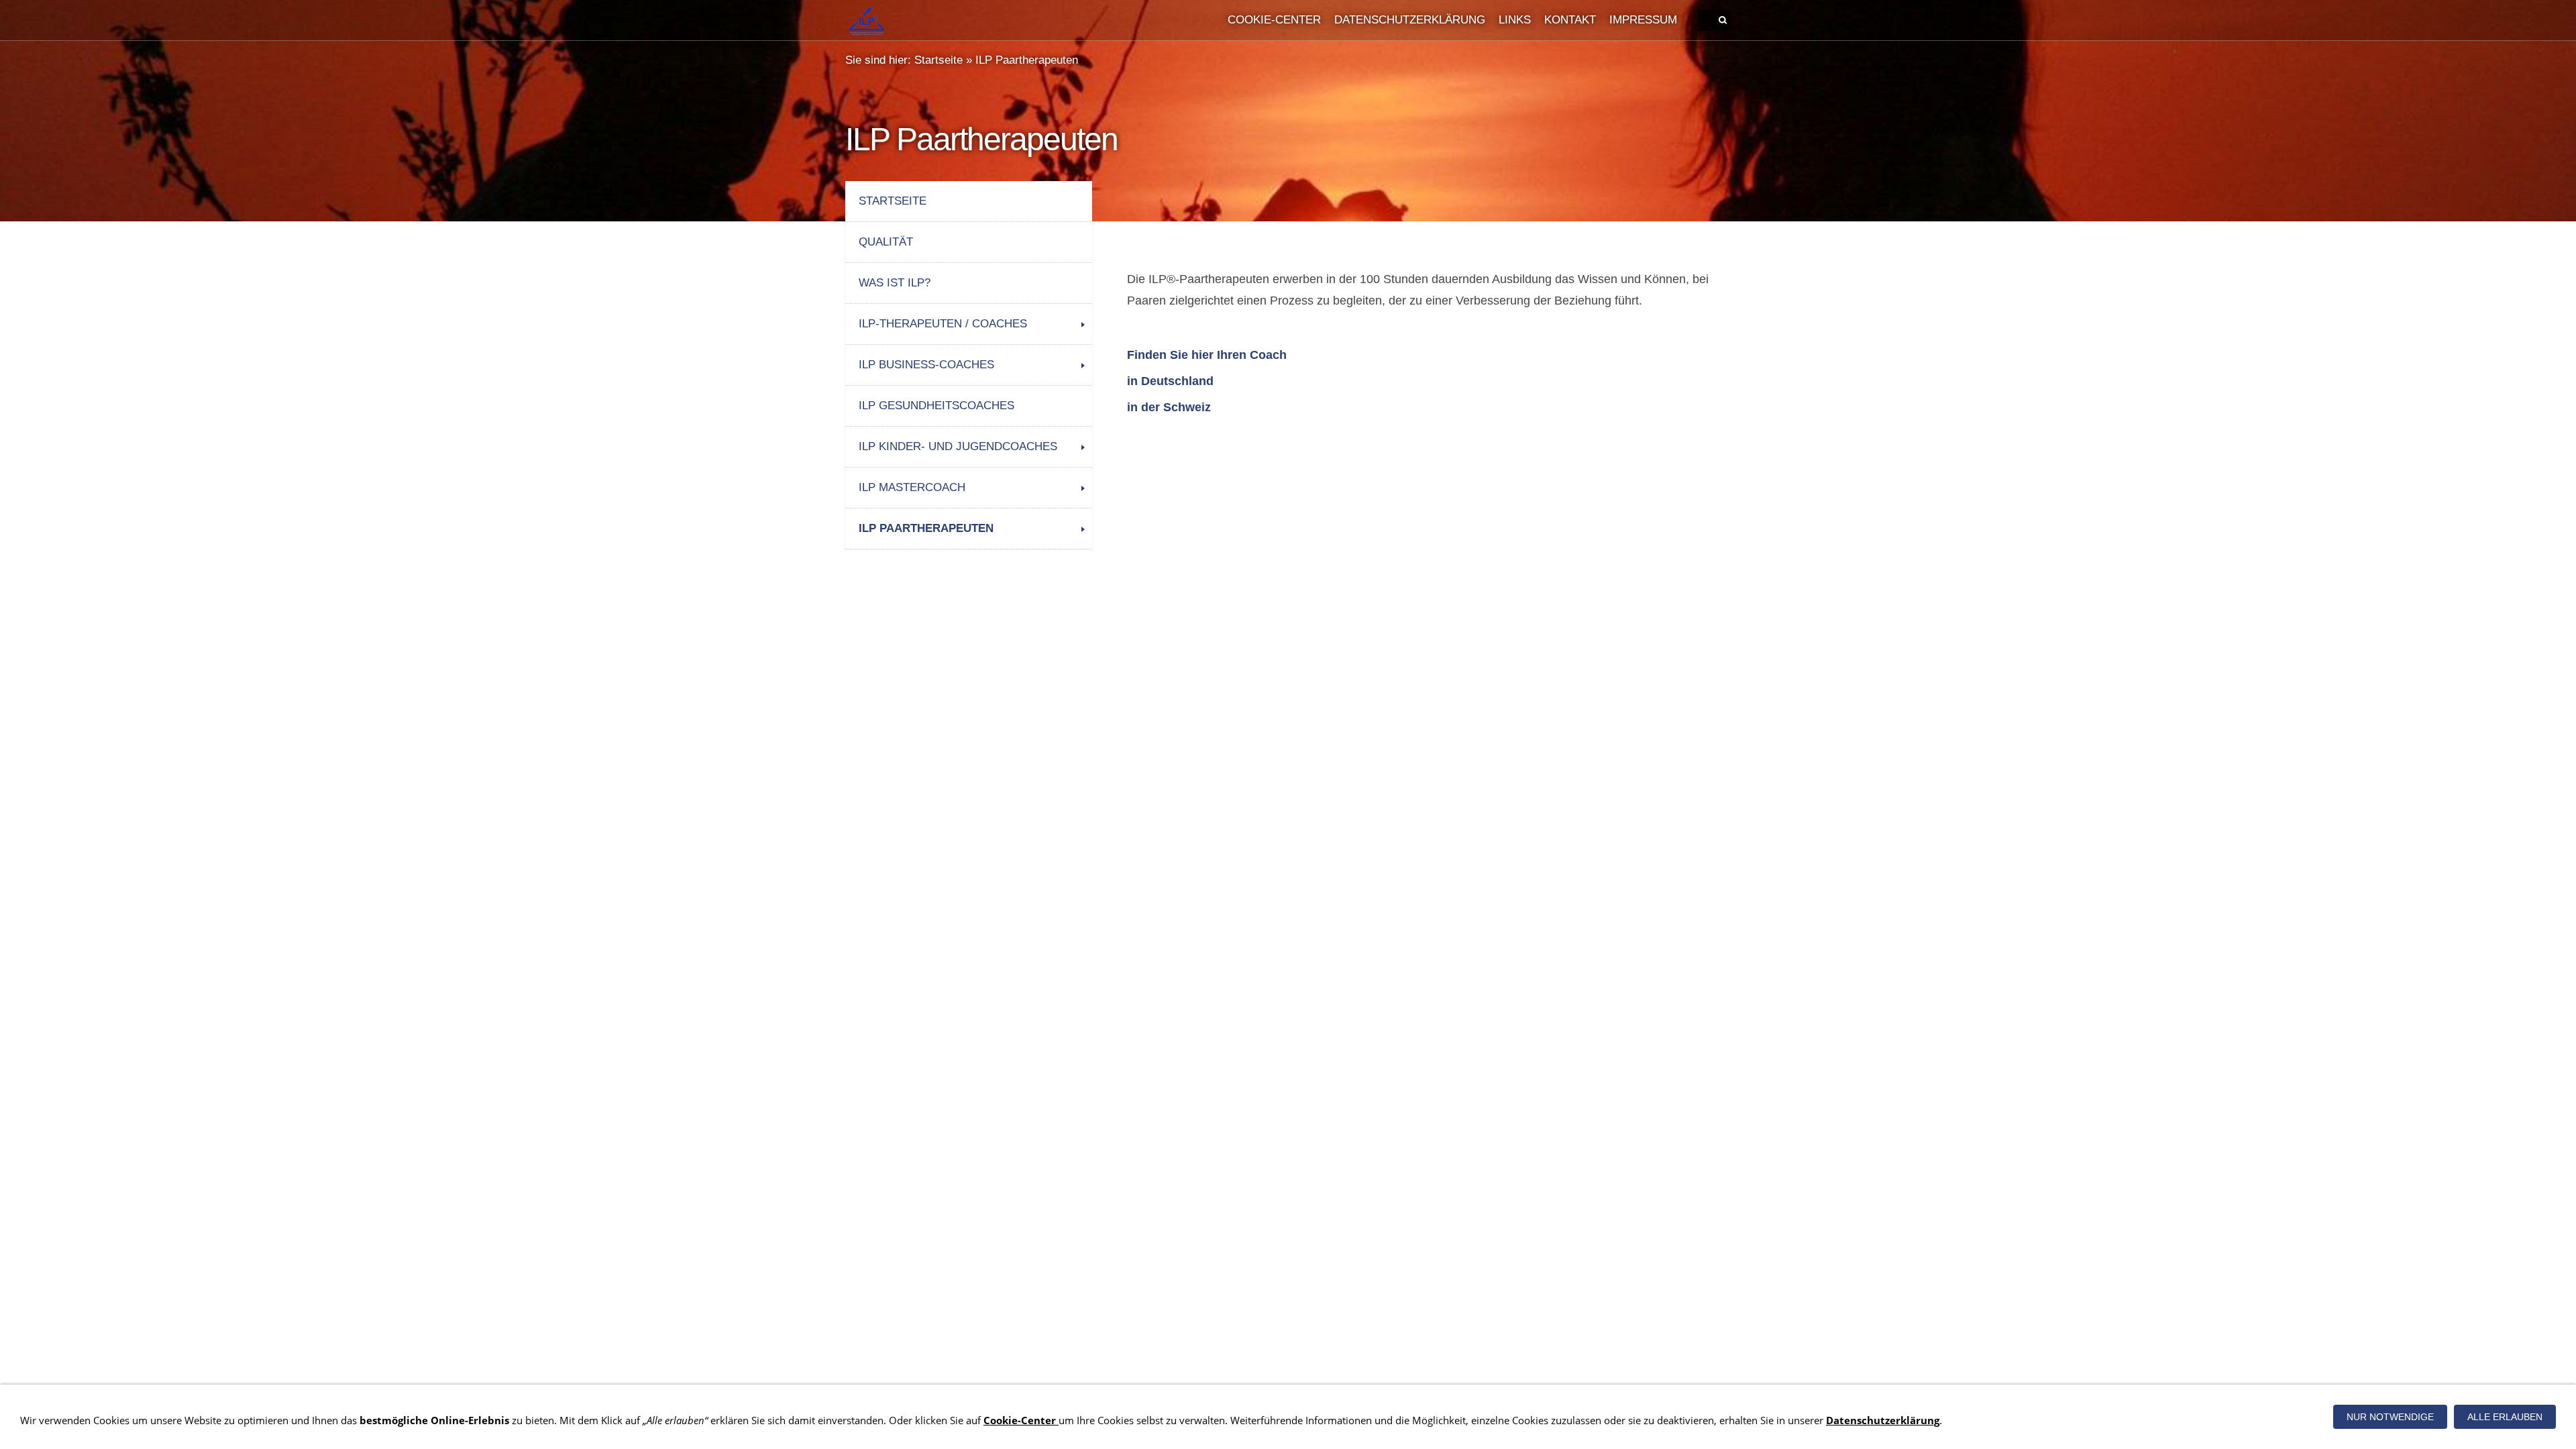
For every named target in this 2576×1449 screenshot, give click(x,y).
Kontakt (1570, 20)
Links (1515, 20)
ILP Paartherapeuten (1027, 60)
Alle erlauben (2505, 1417)
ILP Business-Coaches (926, 365)
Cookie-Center (1274, 20)
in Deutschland (1170, 381)
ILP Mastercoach (912, 487)
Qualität (886, 242)
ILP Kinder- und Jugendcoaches (958, 446)
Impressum (1643, 20)
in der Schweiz (1169, 407)
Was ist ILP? (895, 283)
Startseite (938, 60)
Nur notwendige (2390, 1417)
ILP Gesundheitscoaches (936, 406)
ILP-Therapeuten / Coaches (943, 324)
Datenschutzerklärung (1410, 20)
